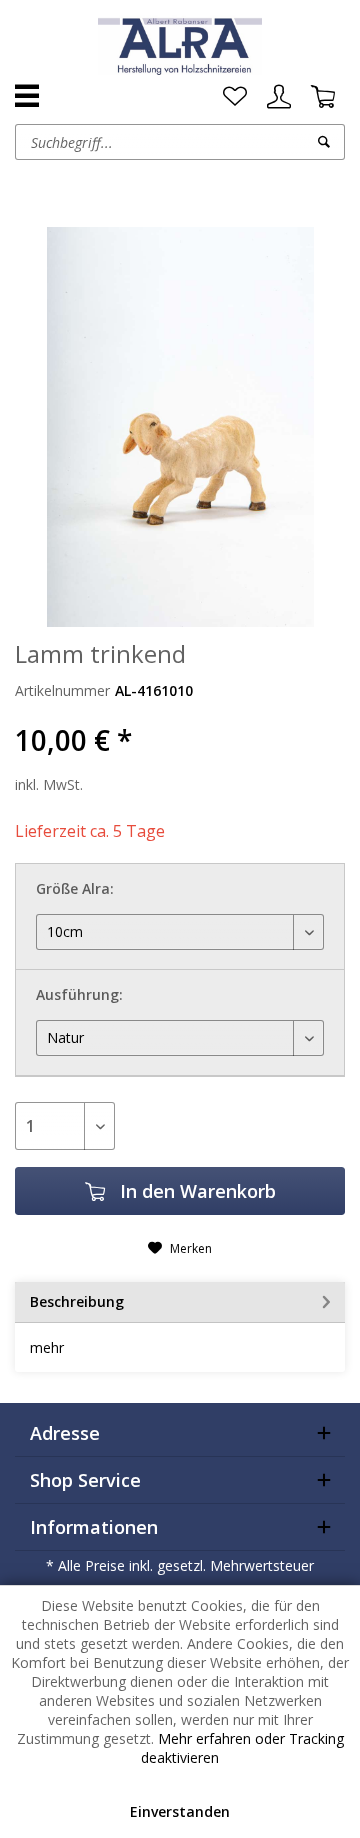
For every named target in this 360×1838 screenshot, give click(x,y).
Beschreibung (77, 1301)
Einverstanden (180, 1811)
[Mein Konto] (279, 97)
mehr (47, 1347)
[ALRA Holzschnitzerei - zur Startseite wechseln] (179, 45)
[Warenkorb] (323, 97)
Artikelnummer (62, 690)
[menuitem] (235, 97)
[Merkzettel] (235, 97)
